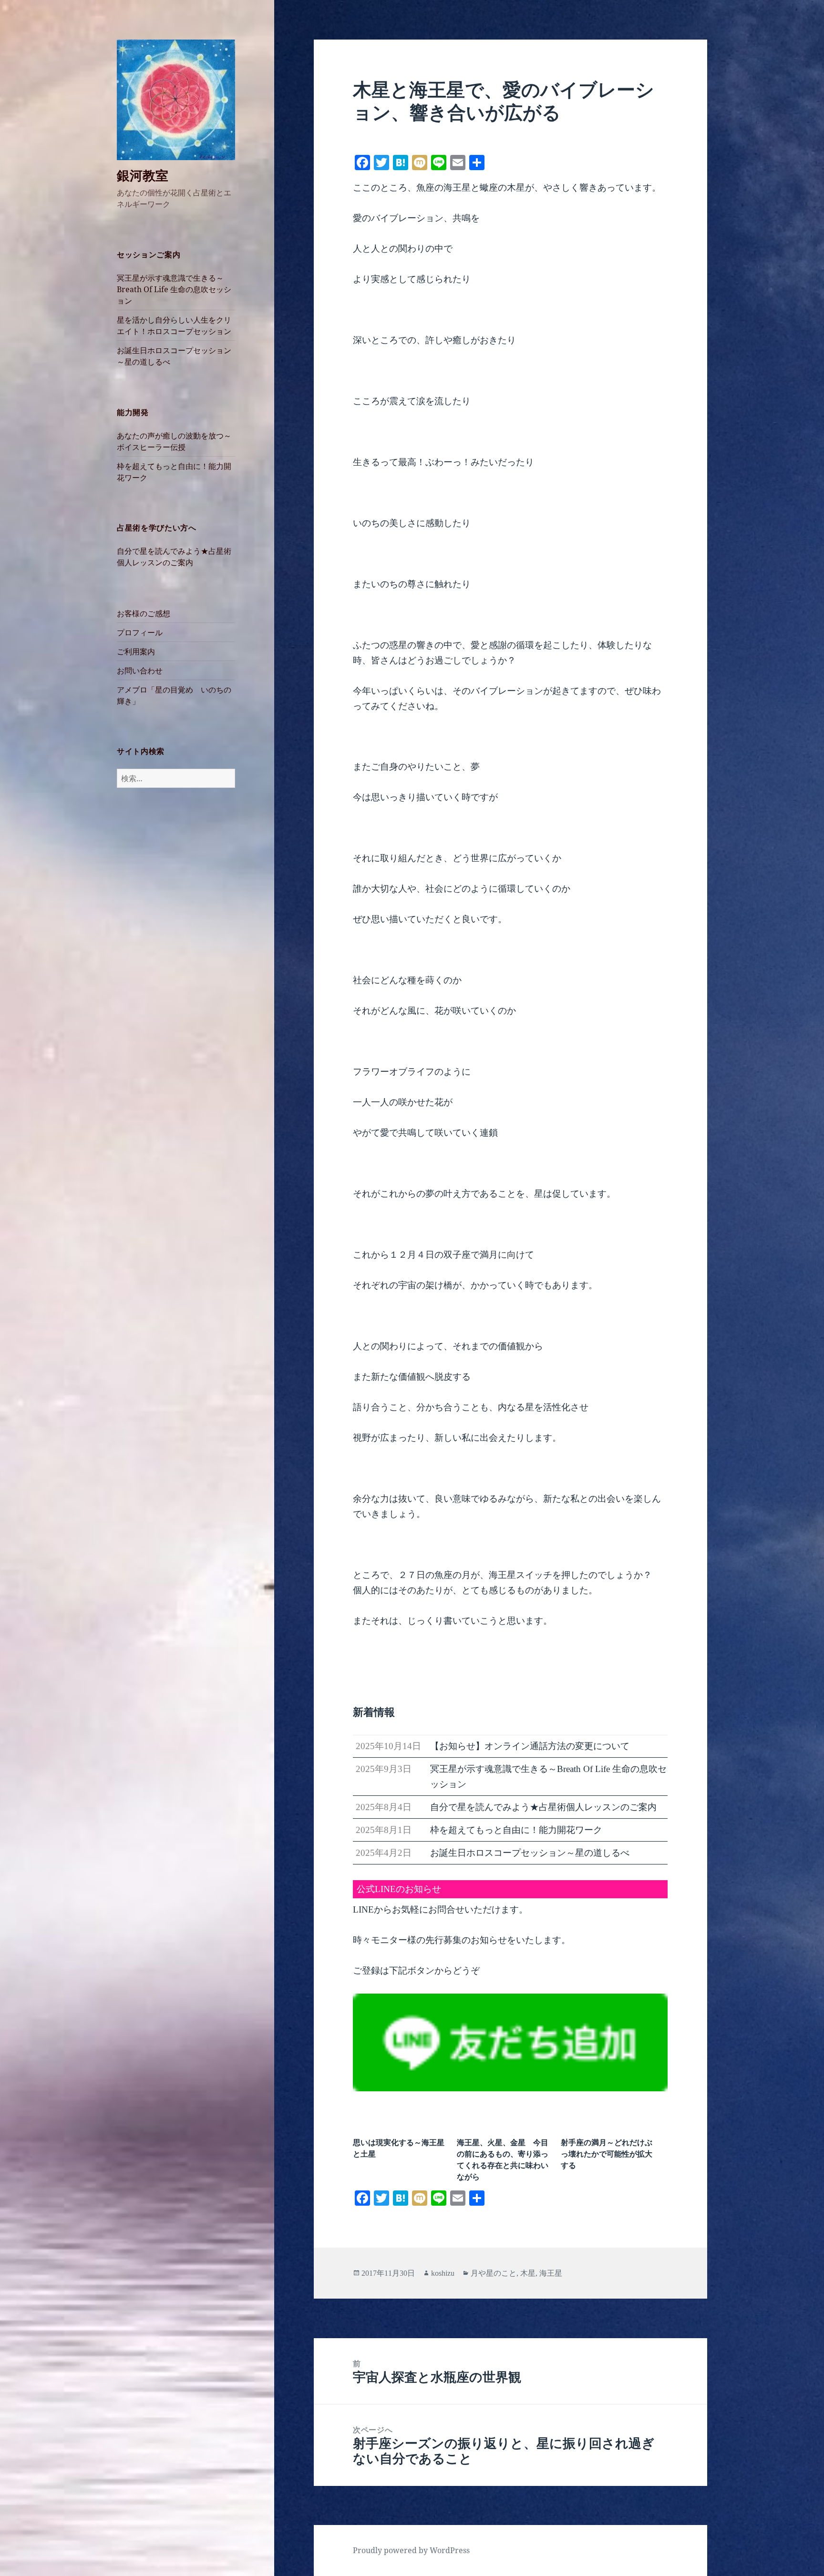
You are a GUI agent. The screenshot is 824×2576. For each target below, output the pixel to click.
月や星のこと (494, 2273)
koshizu (443, 2273)
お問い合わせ (140, 671)
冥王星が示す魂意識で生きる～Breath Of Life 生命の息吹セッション (174, 289)
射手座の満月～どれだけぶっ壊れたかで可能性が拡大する (607, 2154)
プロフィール (140, 632)
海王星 (551, 2273)
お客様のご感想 (144, 613)
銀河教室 (143, 175)
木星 (528, 2273)
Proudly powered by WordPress (411, 2550)
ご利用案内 (136, 652)
